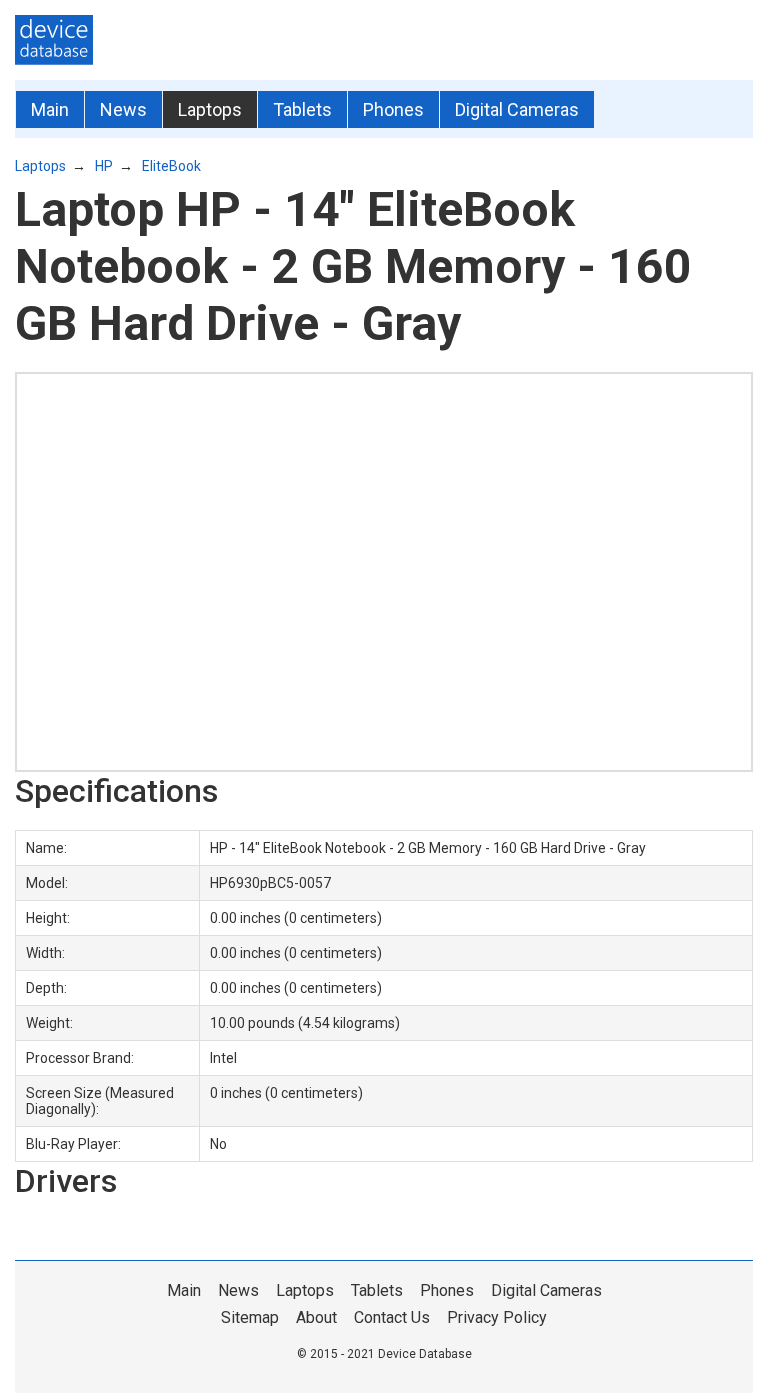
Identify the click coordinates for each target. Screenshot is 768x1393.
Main (50, 109)
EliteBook (171, 166)
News (123, 109)
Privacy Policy (497, 1317)
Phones (393, 109)
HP (104, 166)
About (316, 1317)
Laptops (210, 109)
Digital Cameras (517, 109)
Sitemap (250, 1317)
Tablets (302, 109)
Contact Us (392, 1317)
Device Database (425, 1354)
